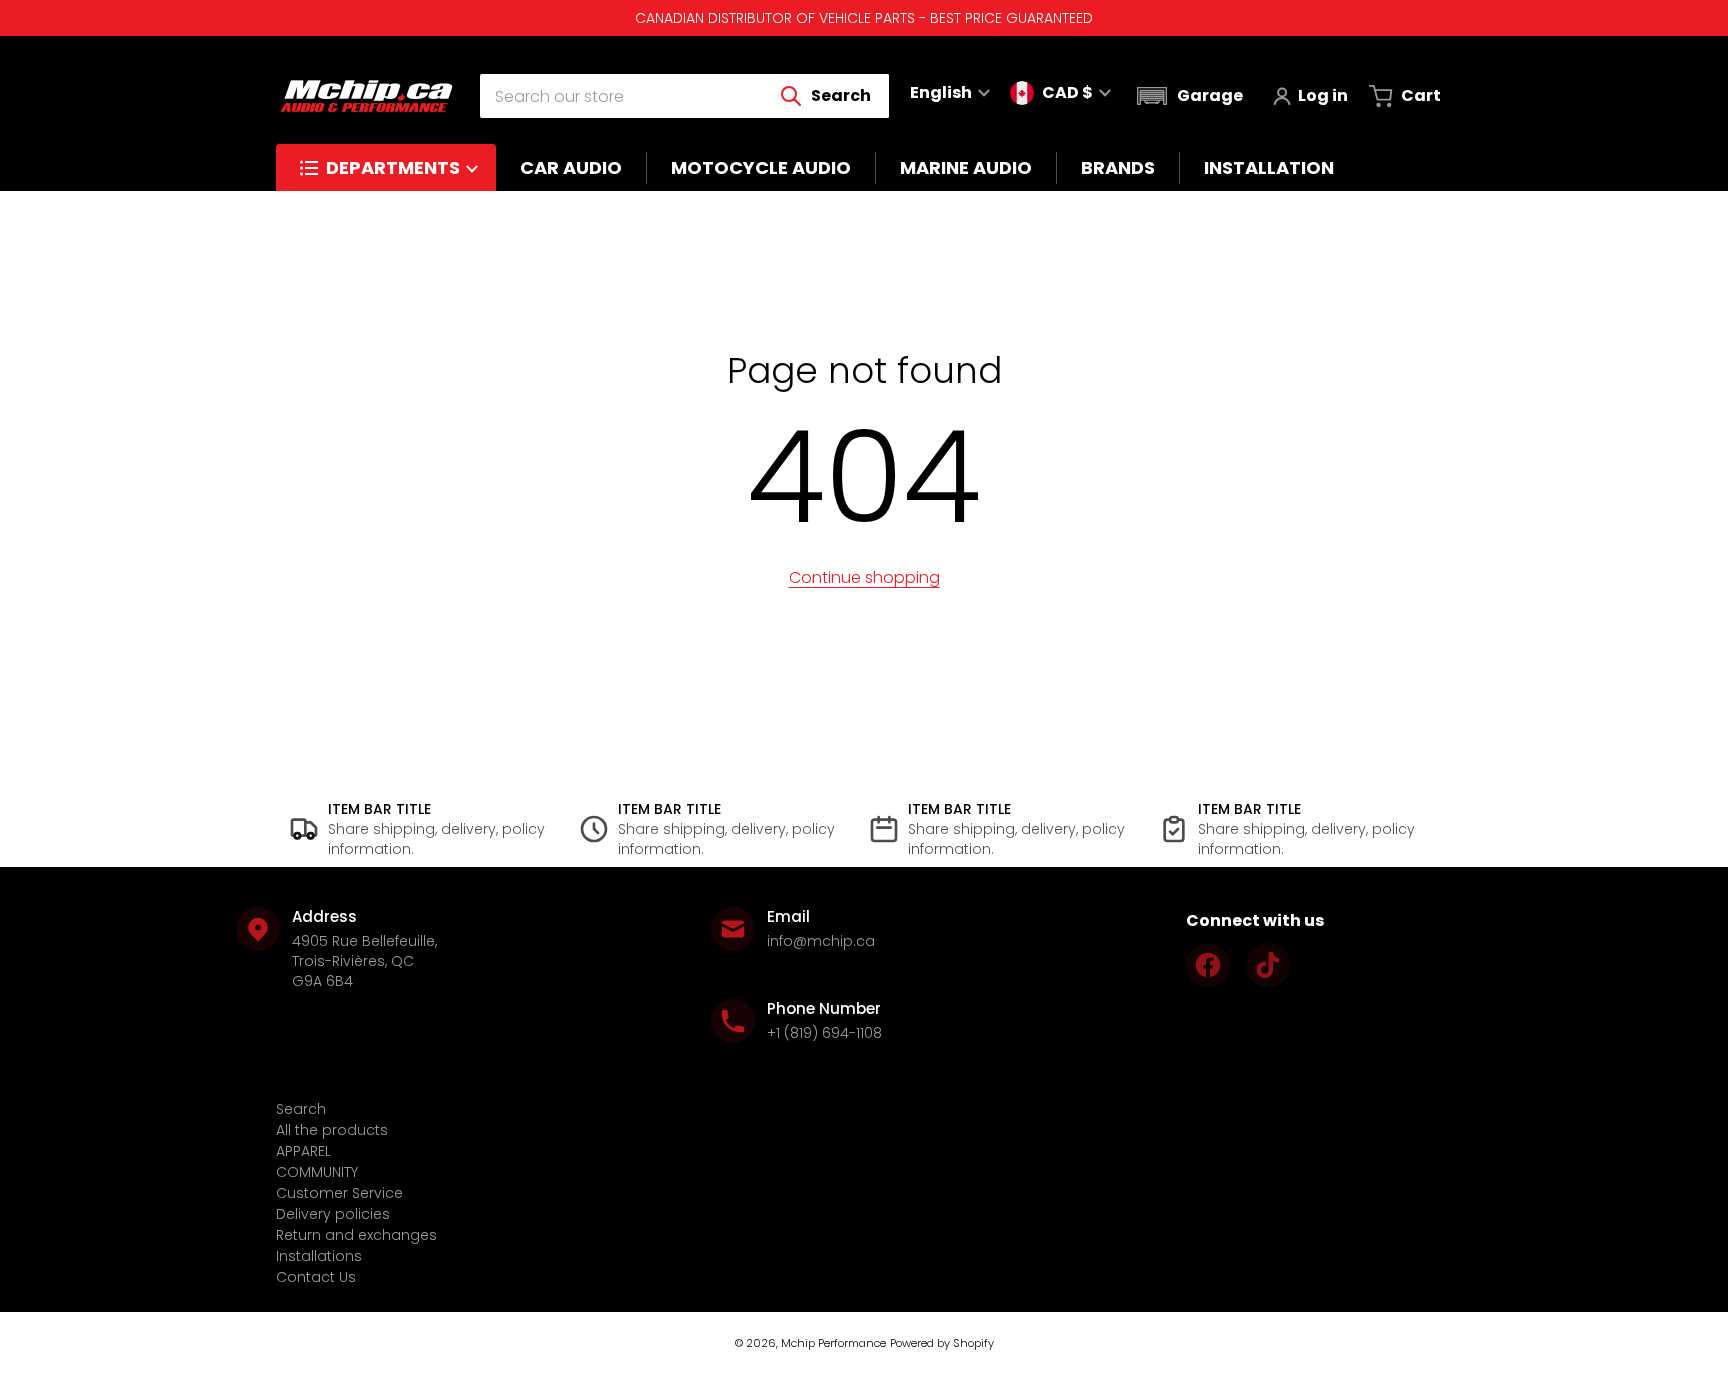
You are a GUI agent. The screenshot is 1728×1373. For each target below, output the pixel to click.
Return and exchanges (356, 1235)
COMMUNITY (317, 1172)
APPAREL (303, 1151)
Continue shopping (864, 577)
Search (301, 1109)
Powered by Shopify (942, 1343)
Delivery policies (333, 1214)
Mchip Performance (833, 1343)
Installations (319, 1256)
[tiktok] (1268, 965)
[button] (1187, 96)
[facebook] (1208, 965)
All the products (332, 1130)
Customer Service (339, 1193)
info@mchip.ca (821, 941)
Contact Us (316, 1277)
